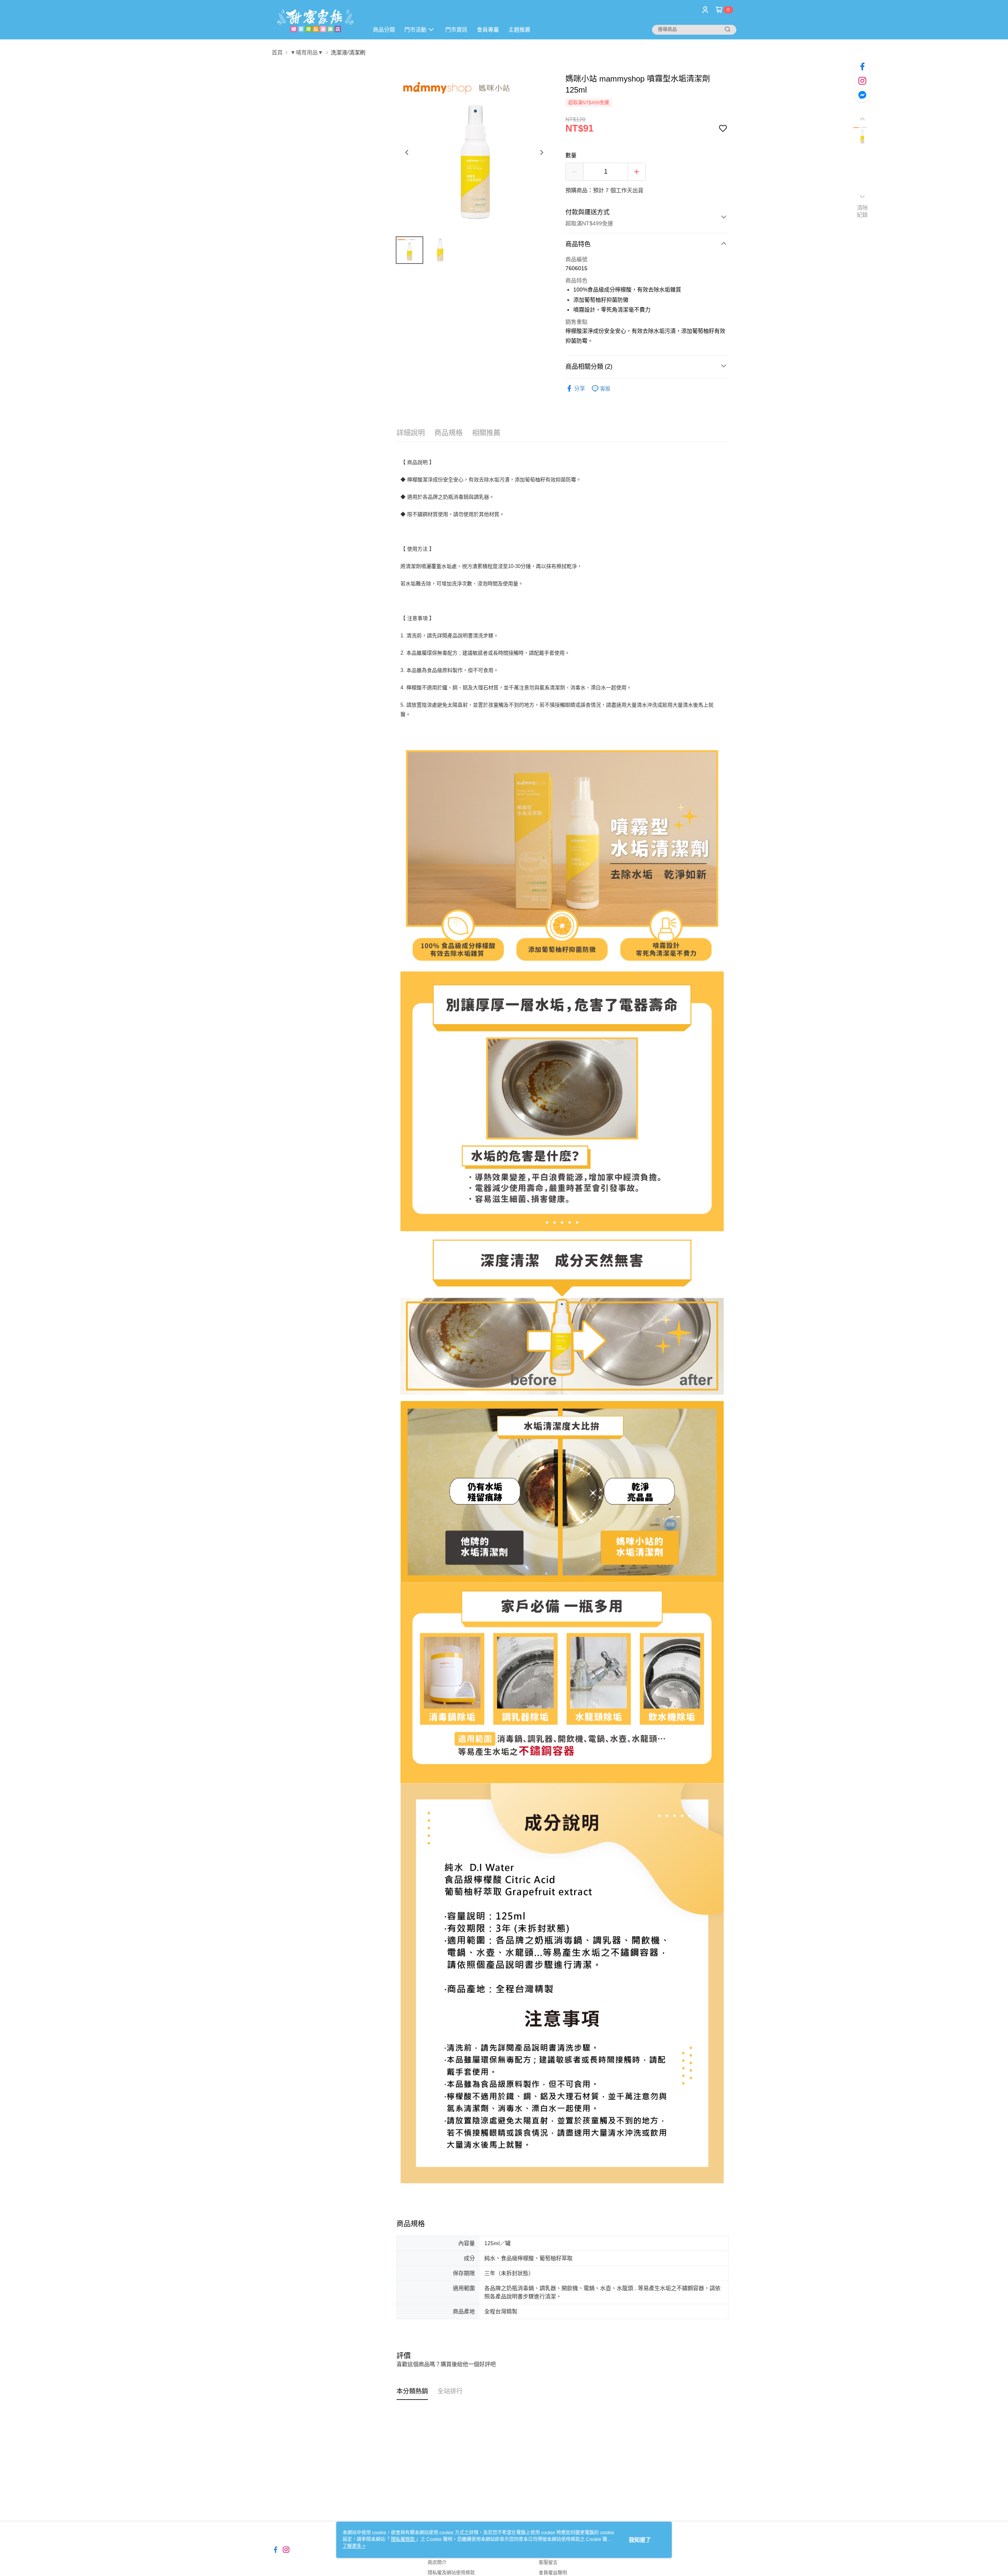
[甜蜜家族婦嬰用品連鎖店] (315, 21)
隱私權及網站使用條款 (451, 2573)
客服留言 (548, 2563)
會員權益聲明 (553, 2573)
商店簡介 (437, 2563)
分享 (580, 388)
